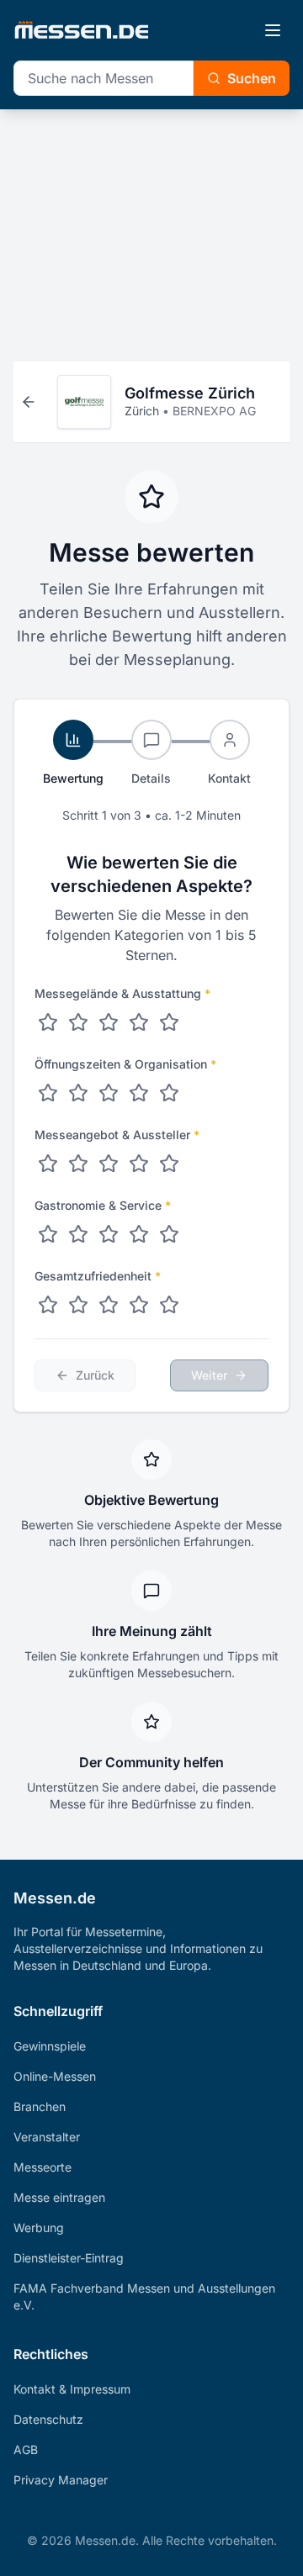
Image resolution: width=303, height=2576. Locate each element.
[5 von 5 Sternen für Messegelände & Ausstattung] (169, 1022)
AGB (26, 2449)
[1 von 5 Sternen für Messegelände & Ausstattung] (48, 1022)
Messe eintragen (59, 2197)
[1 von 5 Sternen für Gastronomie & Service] (48, 1234)
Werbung (39, 2228)
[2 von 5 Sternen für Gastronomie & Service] (78, 1234)
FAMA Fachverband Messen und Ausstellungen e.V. (144, 2296)
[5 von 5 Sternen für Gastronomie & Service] (169, 1234)
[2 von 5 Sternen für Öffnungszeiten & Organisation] (78, 1093)
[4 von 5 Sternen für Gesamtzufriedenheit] (139, 1305)
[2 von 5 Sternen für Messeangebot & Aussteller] (78, 1164)
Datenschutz (48, 2419)
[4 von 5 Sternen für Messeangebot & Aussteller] (139, 1164)
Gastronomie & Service (103, 1205)
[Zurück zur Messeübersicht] (29, 402)
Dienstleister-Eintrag (69, 2258)
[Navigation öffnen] (273, 30)
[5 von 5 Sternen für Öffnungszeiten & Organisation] (169, 1093)
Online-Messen (55, 2076)
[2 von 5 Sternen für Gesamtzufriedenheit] (78, 1305)
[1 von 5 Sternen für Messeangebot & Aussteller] (48, 1164)
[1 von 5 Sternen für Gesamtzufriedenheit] (48, 1305)
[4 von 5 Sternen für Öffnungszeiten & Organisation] (139, 1093)
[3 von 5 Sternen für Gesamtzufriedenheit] (109, 1305)
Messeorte (43, 2167)
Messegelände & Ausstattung (122, 993)
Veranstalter (47, 2137)
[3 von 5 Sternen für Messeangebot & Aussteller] (109, 1164)
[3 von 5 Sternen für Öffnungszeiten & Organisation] (109, 1093)
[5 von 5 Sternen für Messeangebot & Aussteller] (169, 1164)
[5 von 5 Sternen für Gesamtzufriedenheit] (169, 1305)
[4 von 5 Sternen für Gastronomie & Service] (139, 1234)
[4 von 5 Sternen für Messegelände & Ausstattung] (139, 1022)
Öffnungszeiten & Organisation (125, 1064)
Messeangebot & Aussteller (117, 1135)
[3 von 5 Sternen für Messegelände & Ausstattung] (109, 1022)
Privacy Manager (61, 2480)
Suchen (252, 78)
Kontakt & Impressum (72, 2389)
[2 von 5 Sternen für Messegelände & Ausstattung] (78, 1022)
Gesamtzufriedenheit (98, 1276)
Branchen (40, 2106)
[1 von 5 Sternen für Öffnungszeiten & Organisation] (48, 1093)
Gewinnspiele (50, 2046)
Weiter (209, 1375)
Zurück (95, 1375)
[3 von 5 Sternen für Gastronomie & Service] (109, 1234)
